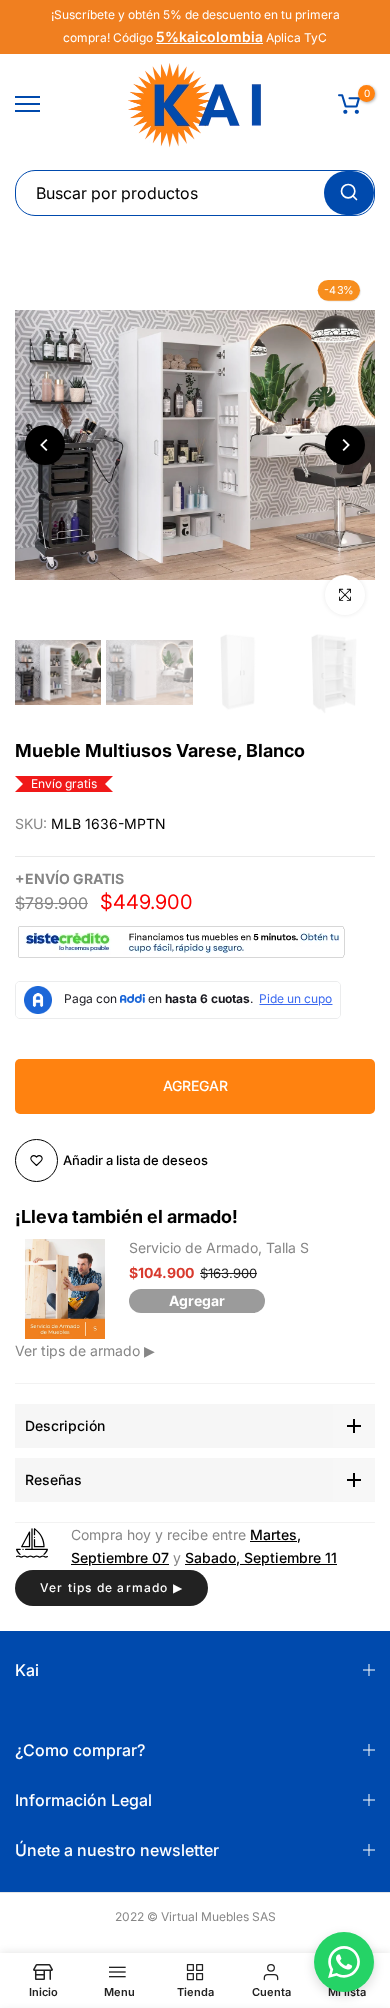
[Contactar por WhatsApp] (344, 1962)
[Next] (345, 445)
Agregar (197, 1300)
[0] (349, 104)
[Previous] (45, 445)
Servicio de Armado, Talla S (219, 1247)
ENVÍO (47, 878)
